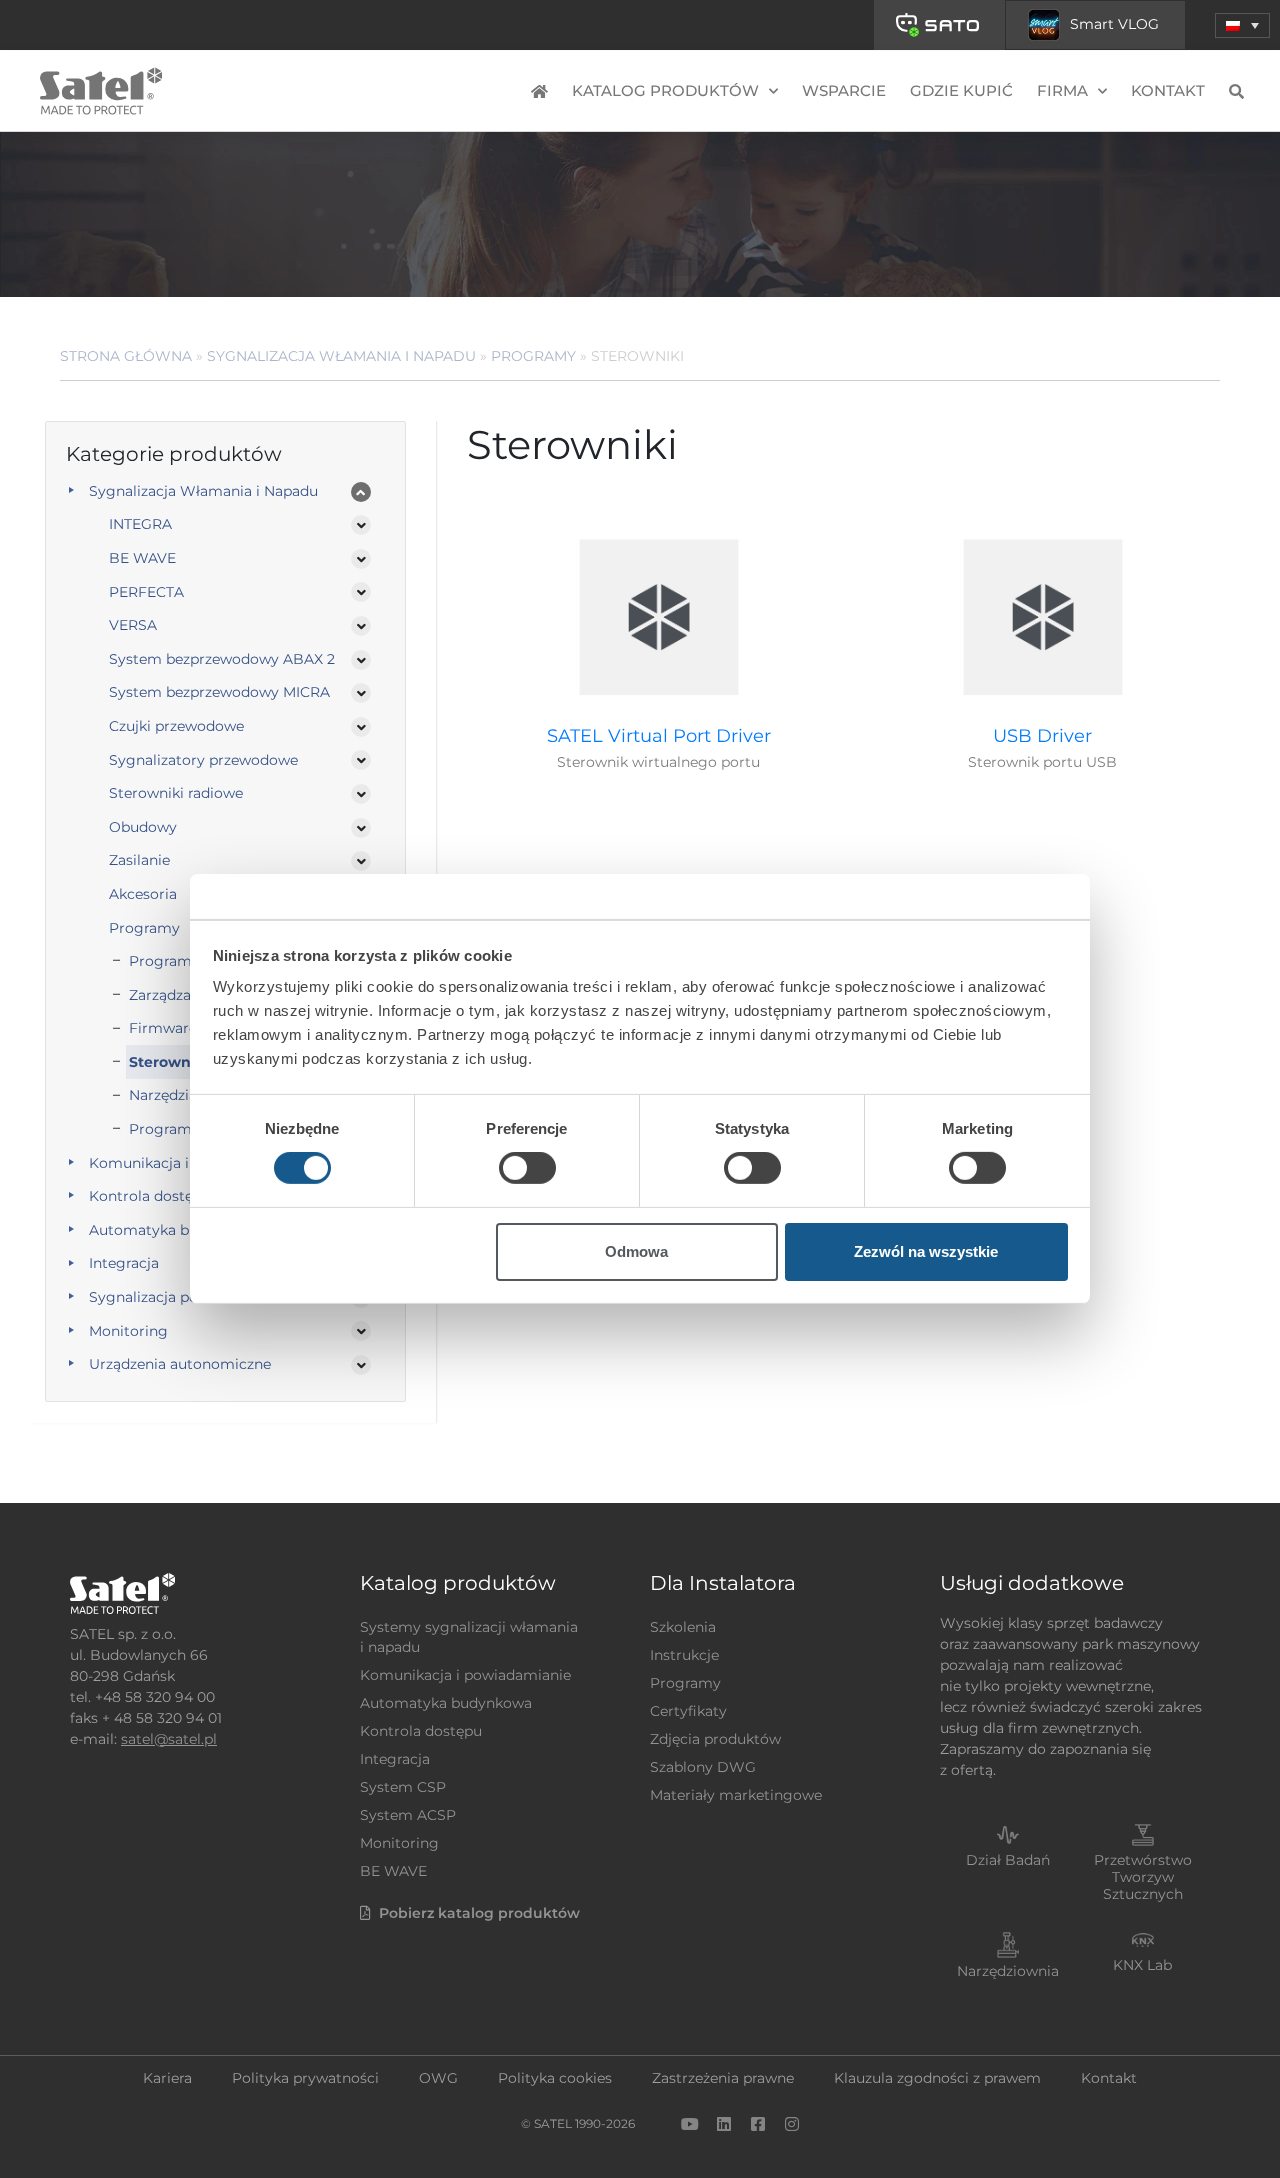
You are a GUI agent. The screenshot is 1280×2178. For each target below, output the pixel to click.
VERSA (133, 625)
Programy (533, 356)
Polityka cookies (555, 2078)
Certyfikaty (688, 1711)
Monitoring (128, 1331)
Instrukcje (684, 1655)
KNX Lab (1142, 1965)
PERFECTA (146, 592)
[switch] (527, 1168)
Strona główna (126, 356)
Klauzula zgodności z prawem (937, 2078)
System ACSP (408, 1815)
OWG (438, 2078)
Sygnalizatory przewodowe (203, 760)
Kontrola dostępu (421, 1731)
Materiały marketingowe (736, 1795)
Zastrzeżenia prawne (723, 2078)
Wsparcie (844, 90)
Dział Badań (1008, 1860)
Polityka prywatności (305, 2078)
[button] (1242, 25)
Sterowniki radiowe (176, 793)
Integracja (395, 1759)
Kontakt (1168, 90)
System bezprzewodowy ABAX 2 (222, 659)
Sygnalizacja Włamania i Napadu (341, 356)
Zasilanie (139, 860)
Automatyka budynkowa (446, 1703)
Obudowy (143, 827)
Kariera (167, 2078)
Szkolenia (683, 1627)
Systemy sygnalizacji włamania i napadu (469, 1637)
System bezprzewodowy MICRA (219, 692)
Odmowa (636, 1251)
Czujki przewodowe (176, 726)
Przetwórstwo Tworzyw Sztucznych (1143, 1877)
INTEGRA (140, 524)
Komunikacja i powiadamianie (465, 1675)
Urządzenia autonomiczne (180, 1364)
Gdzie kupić (961, 90)
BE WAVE (142, 558)
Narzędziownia (1008, 1971)
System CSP (403, 1787)
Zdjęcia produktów (715, 1739)
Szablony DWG (703, 1767)
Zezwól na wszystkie (926, 1251)
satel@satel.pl (169, 1739)
